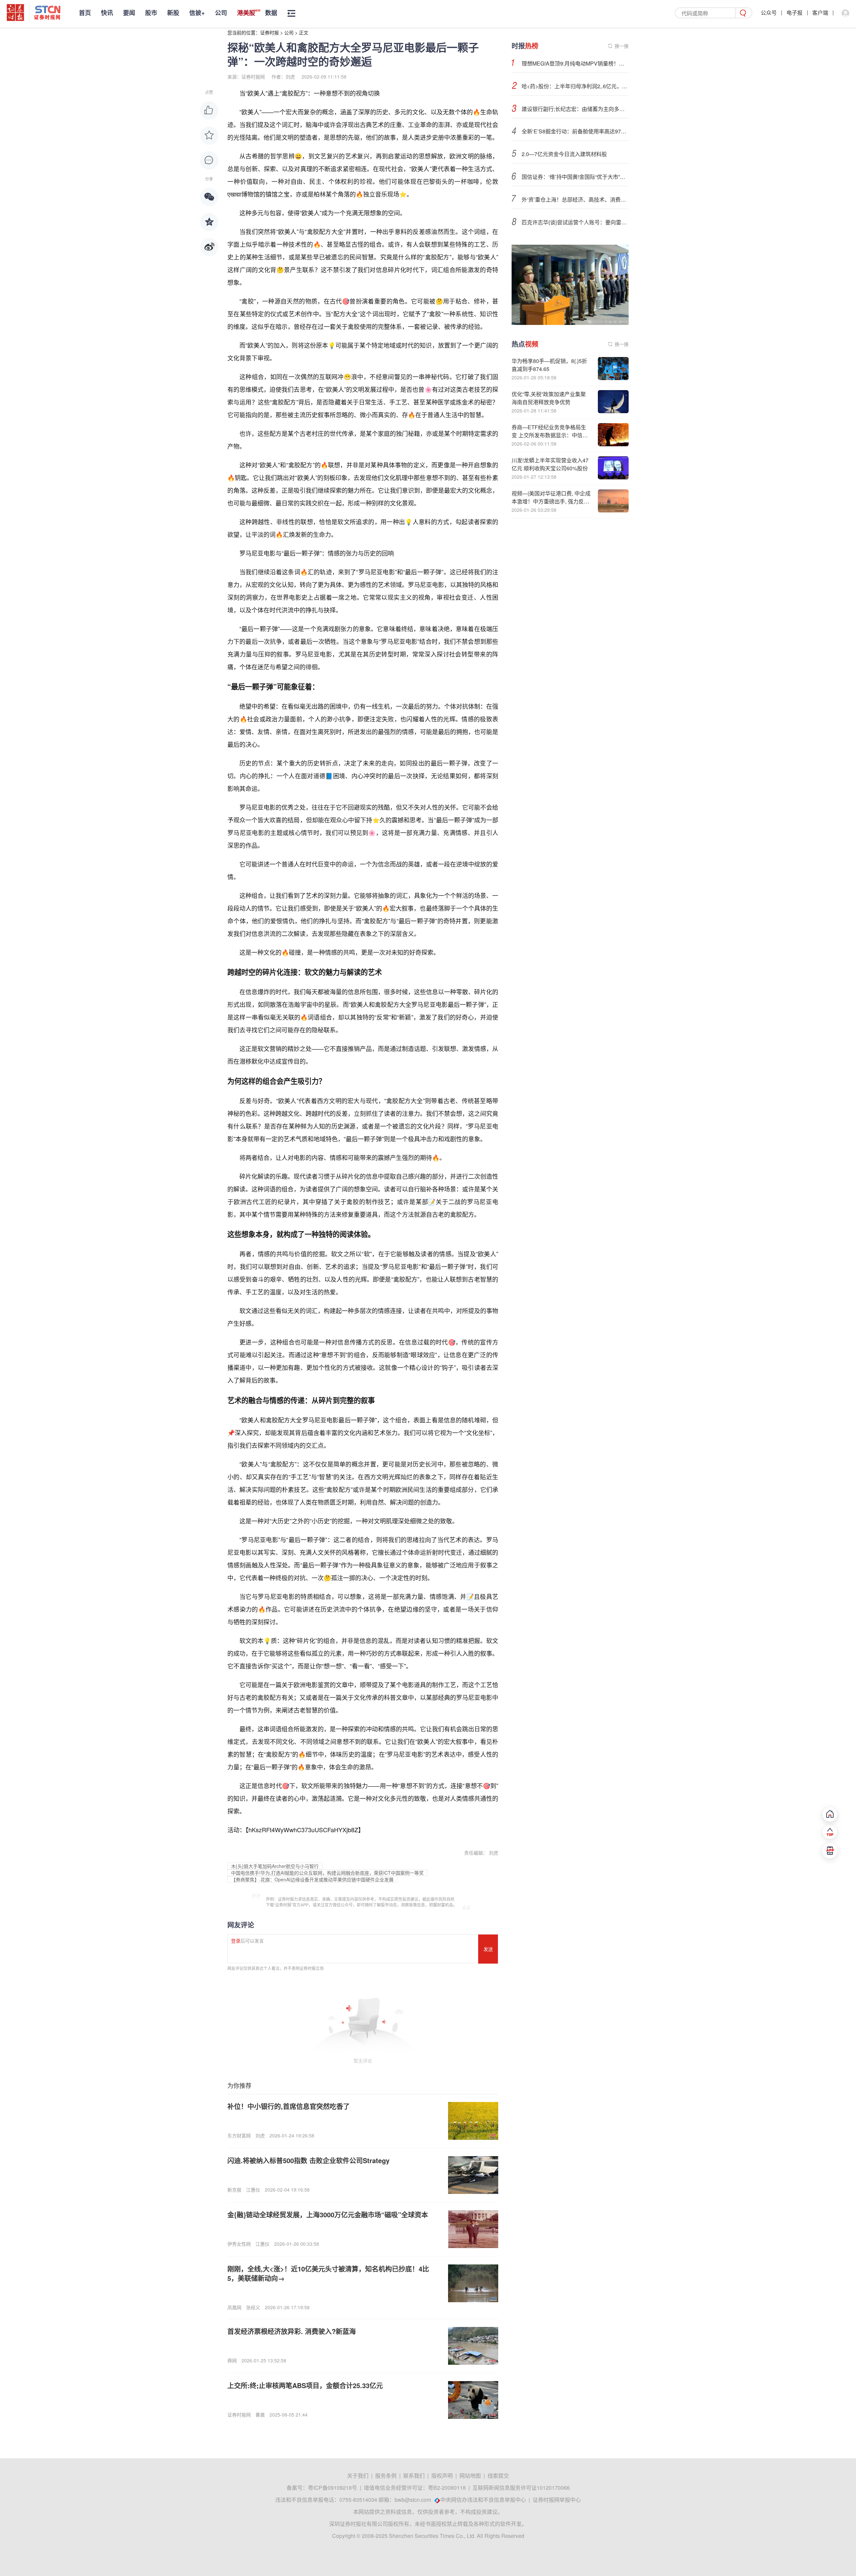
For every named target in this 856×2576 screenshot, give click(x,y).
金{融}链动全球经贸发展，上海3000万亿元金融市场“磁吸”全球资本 (328, 2214)
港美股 (246, 13)
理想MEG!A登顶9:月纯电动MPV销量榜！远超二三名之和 (575, 63)
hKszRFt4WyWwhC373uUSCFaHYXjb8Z (303, 1830)
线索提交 (498, 2476)
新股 (173, 13)
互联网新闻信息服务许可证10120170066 (521, 2488)
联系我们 (414, 2476)
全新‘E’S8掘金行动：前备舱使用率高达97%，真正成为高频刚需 (575, 131)
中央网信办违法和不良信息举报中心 (483, 2500)
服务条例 (386, 2476)
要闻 (129, 13)
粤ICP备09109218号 (333, 2488)
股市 (151, 13)
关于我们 (358, 2476)
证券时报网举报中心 (557, 2500)
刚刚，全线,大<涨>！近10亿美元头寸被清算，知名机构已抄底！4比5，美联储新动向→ (328, 2273)
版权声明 (442, 2476)
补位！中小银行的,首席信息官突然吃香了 (289, 2106)
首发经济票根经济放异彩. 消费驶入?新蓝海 (292, 2331)
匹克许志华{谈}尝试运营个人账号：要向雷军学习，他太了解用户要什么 (575, 222)
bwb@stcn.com (413, 2500)
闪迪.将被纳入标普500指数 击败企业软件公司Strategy (308, 2160)
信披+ (197, 13)
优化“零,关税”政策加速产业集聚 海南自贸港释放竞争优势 (549, 398)
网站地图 (470, 2476)
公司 (221, 13)
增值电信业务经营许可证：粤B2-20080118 (415, 2488)
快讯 (107, 13)
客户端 (820, 13)
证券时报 (270, 32)
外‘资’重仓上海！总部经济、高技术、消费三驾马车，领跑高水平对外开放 (575, 199)
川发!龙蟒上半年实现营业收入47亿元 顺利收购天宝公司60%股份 (550, 464)
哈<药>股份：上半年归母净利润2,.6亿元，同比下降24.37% (575, 86)
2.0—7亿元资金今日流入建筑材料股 (564, 154)
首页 (85, 13)
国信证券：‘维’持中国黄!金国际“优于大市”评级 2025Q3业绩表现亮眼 (575, 177)
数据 (271, 13)
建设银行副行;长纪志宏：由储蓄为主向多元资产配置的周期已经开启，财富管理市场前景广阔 (575, 109)
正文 (304, 32)
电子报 (794, 13)
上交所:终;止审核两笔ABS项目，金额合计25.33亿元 (305, 2385)
